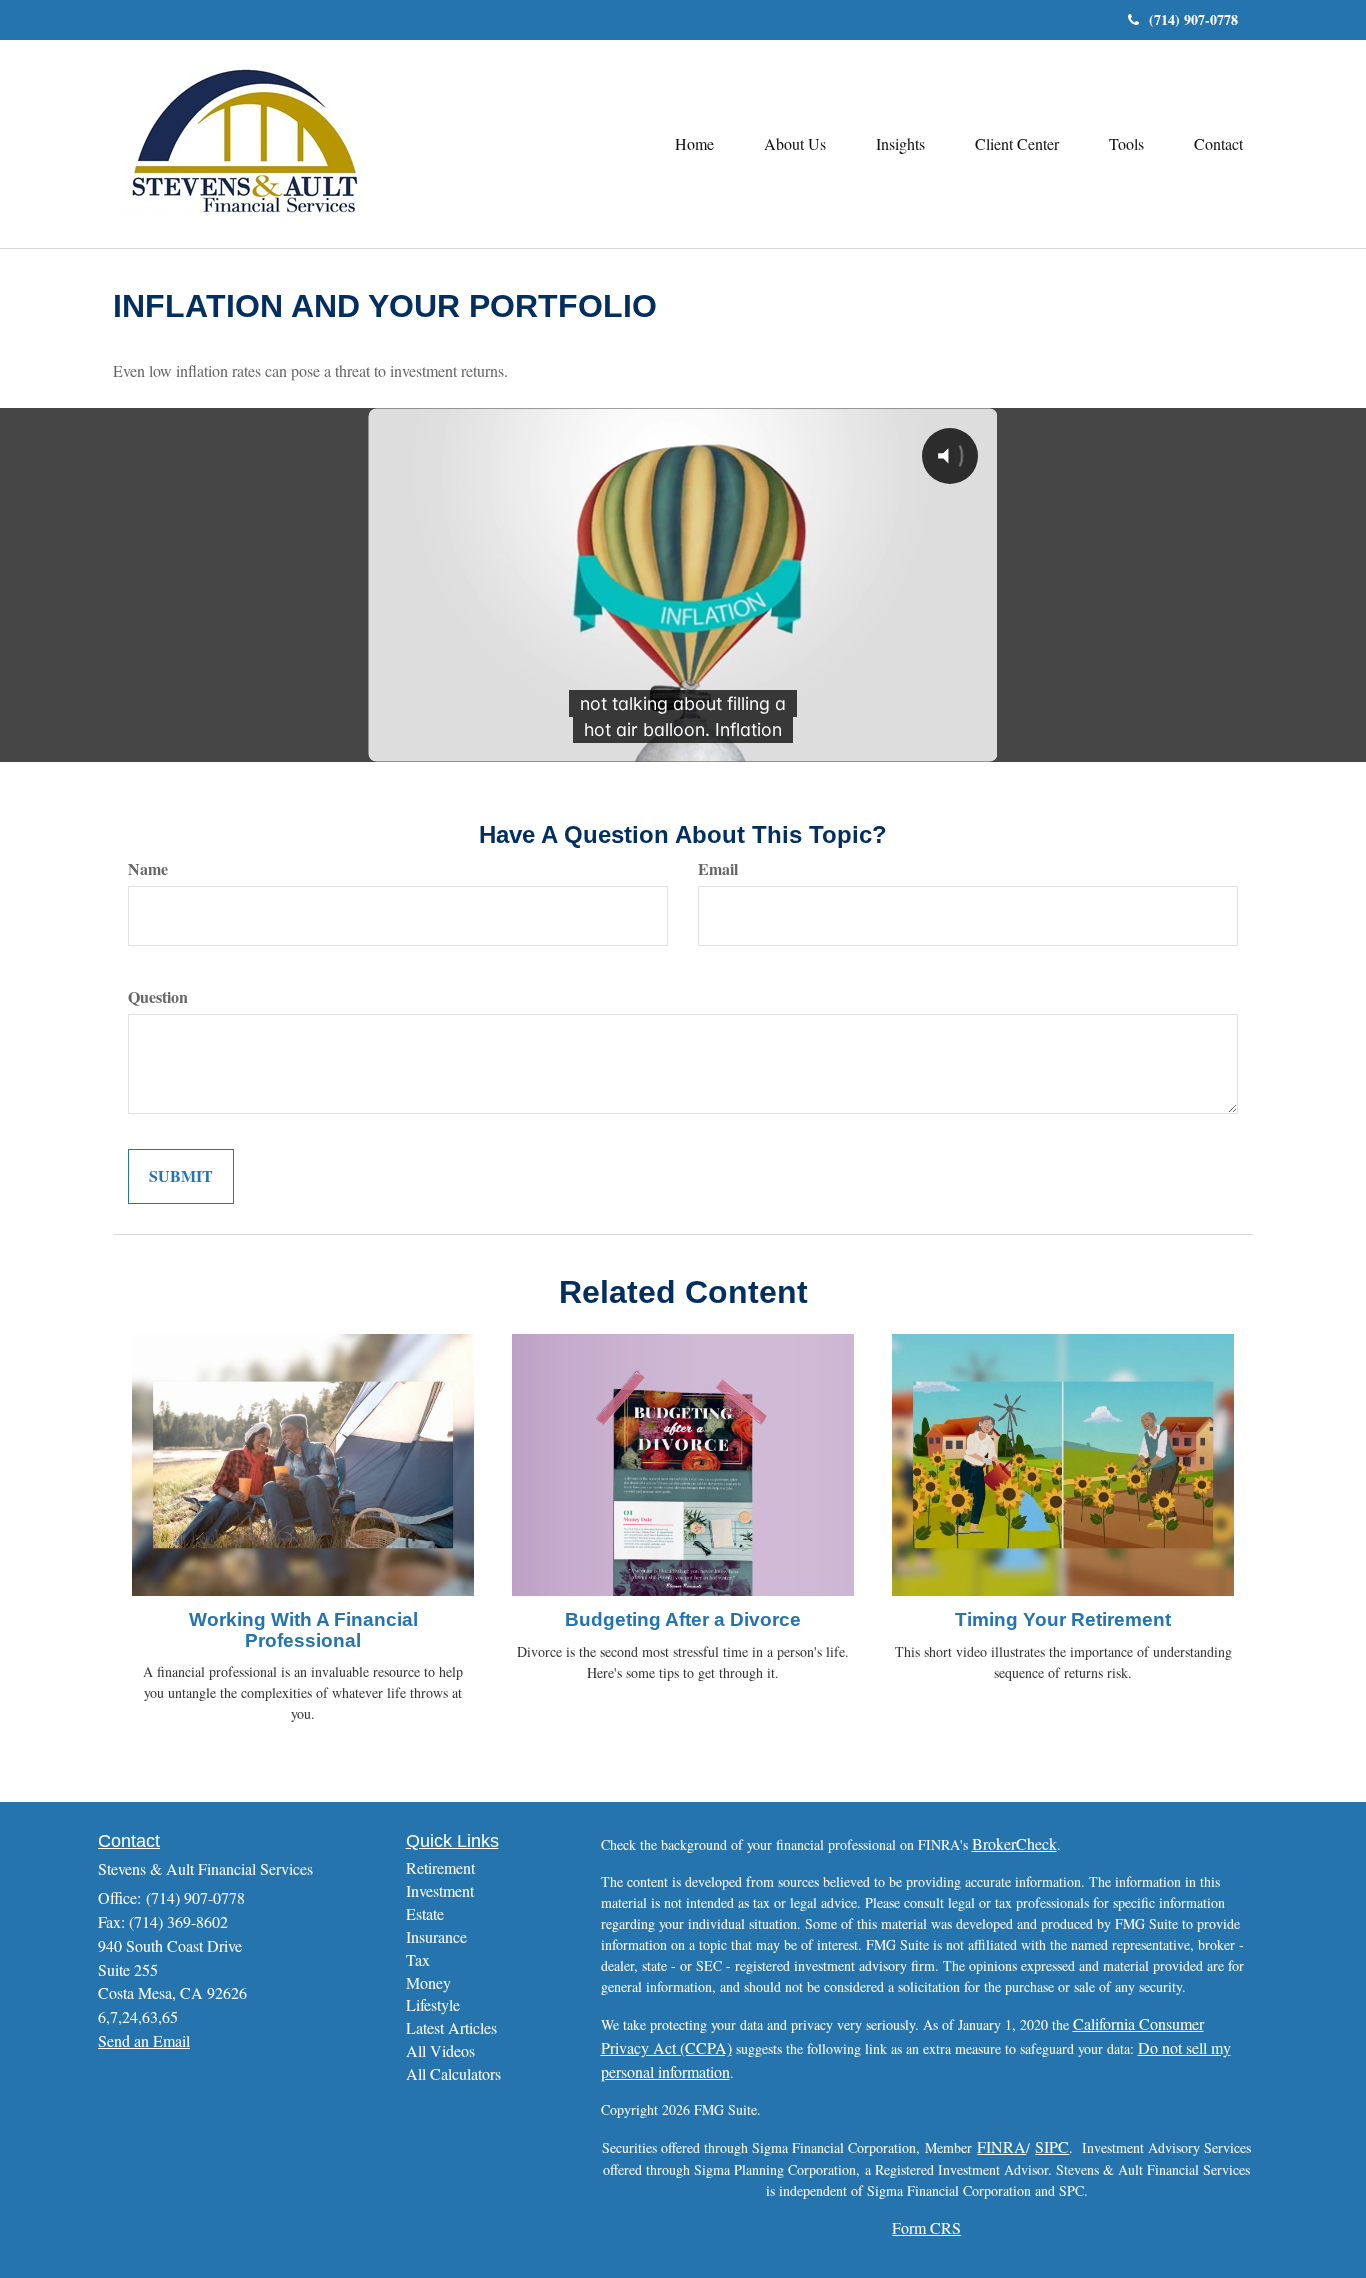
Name (148, 869)
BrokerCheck (1014, 1843)
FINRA (1001, 2146)
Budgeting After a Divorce (683, 1619)
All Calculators (453, 2073)
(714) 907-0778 (1193, 19)
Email (718, 869)
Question (158, 997)
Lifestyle (433, 2004)
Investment (440, 1890)
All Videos (440, 2050)
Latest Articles (451, 2027)
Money (428, 1982)
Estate (425, 1913)
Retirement (440, 1867)
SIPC (1052, 2146)
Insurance (436, 1936)
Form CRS (926, 2227)
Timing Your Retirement (1063, 1619)
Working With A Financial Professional (303, 1630)
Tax (418, 1959)
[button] (795, 144)
